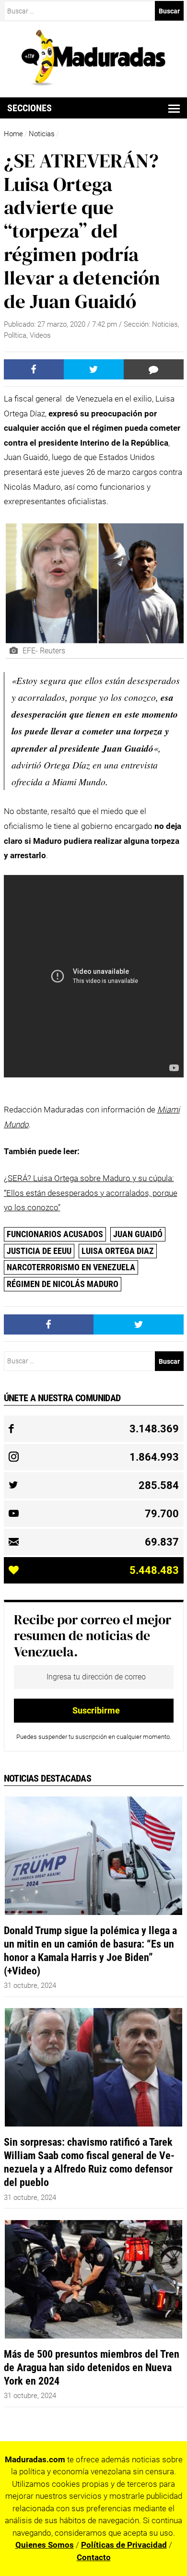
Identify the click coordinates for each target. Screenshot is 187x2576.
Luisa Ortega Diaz (118, 1251)
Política (15, 335)
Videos (40, 335)
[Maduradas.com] (93, 83)
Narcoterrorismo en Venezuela (71, 1267)
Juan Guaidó (138, 1234)
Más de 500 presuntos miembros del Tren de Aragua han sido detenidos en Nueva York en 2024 (92, 2367)
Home (13, 134)
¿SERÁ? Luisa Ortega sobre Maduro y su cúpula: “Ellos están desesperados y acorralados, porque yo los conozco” (91, 1193)
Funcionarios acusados (55, 1234)
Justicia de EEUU (39, 1251)
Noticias (42, 134)
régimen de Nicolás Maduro (63, 1284)
